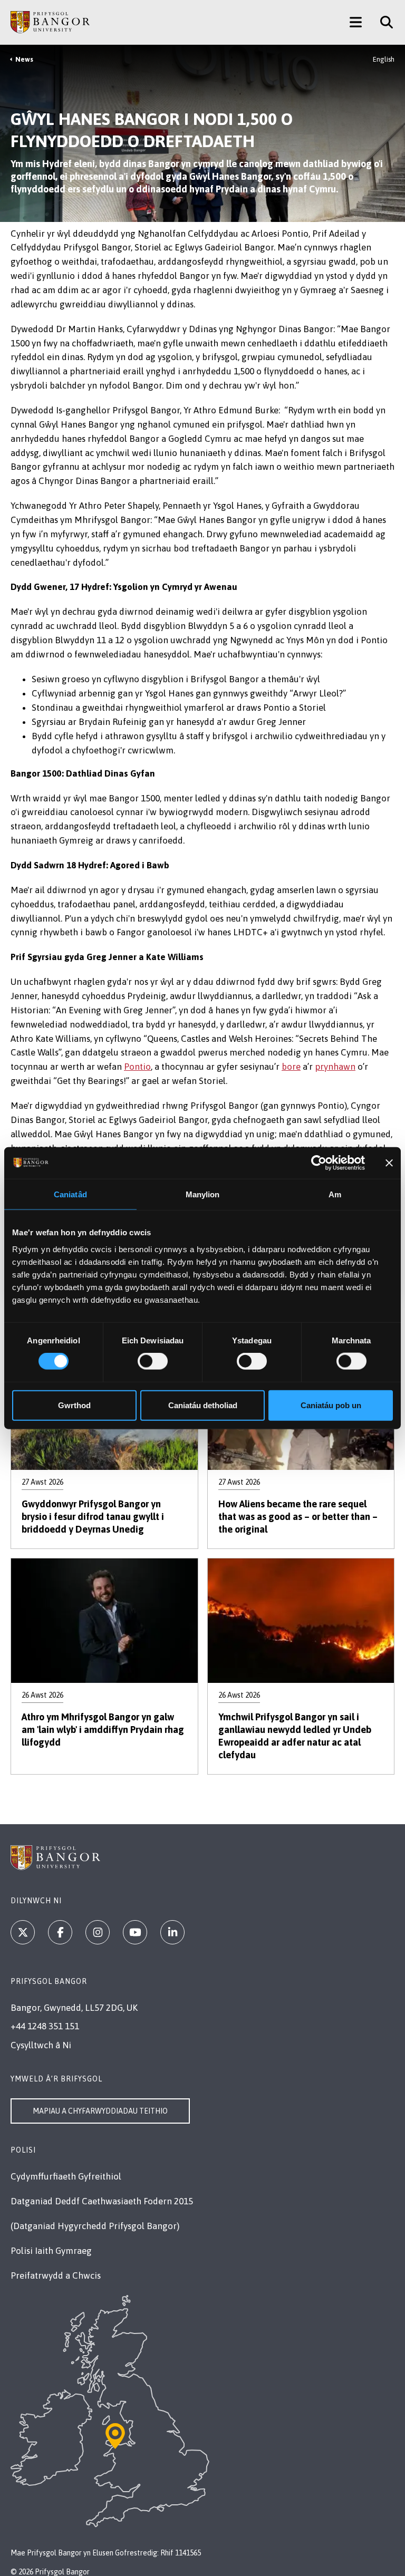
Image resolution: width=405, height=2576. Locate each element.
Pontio (137, 1067)
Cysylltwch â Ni (41, 2045)
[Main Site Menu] (356, 22)
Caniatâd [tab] (70, 1194)
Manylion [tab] (203, 1194)
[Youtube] (135, 1932)
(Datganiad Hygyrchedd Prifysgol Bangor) (95, 2226)
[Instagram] (98, 1932)
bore (291, 1067)
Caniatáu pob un (331, 1405)
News (24, 59)
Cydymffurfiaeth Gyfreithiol (66, 2176)
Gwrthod (74, 1405)
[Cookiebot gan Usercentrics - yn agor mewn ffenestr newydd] (319, 1163)
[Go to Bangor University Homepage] (50, 22)
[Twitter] (23, 1932)
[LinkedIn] (172, 1932)
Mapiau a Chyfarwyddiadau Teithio (100, 2111)
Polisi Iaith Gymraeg (51, 2251)
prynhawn (335, 1067)
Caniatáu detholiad (203, 1405)
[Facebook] (60, 1932)
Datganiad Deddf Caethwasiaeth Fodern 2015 (102, 2201)
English (384, 59)
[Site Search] (383, 22)
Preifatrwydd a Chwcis (56, 2275)
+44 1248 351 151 (45, 2026)
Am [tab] (335, 1194)
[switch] (153, 1361)
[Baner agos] (389, 1163)
